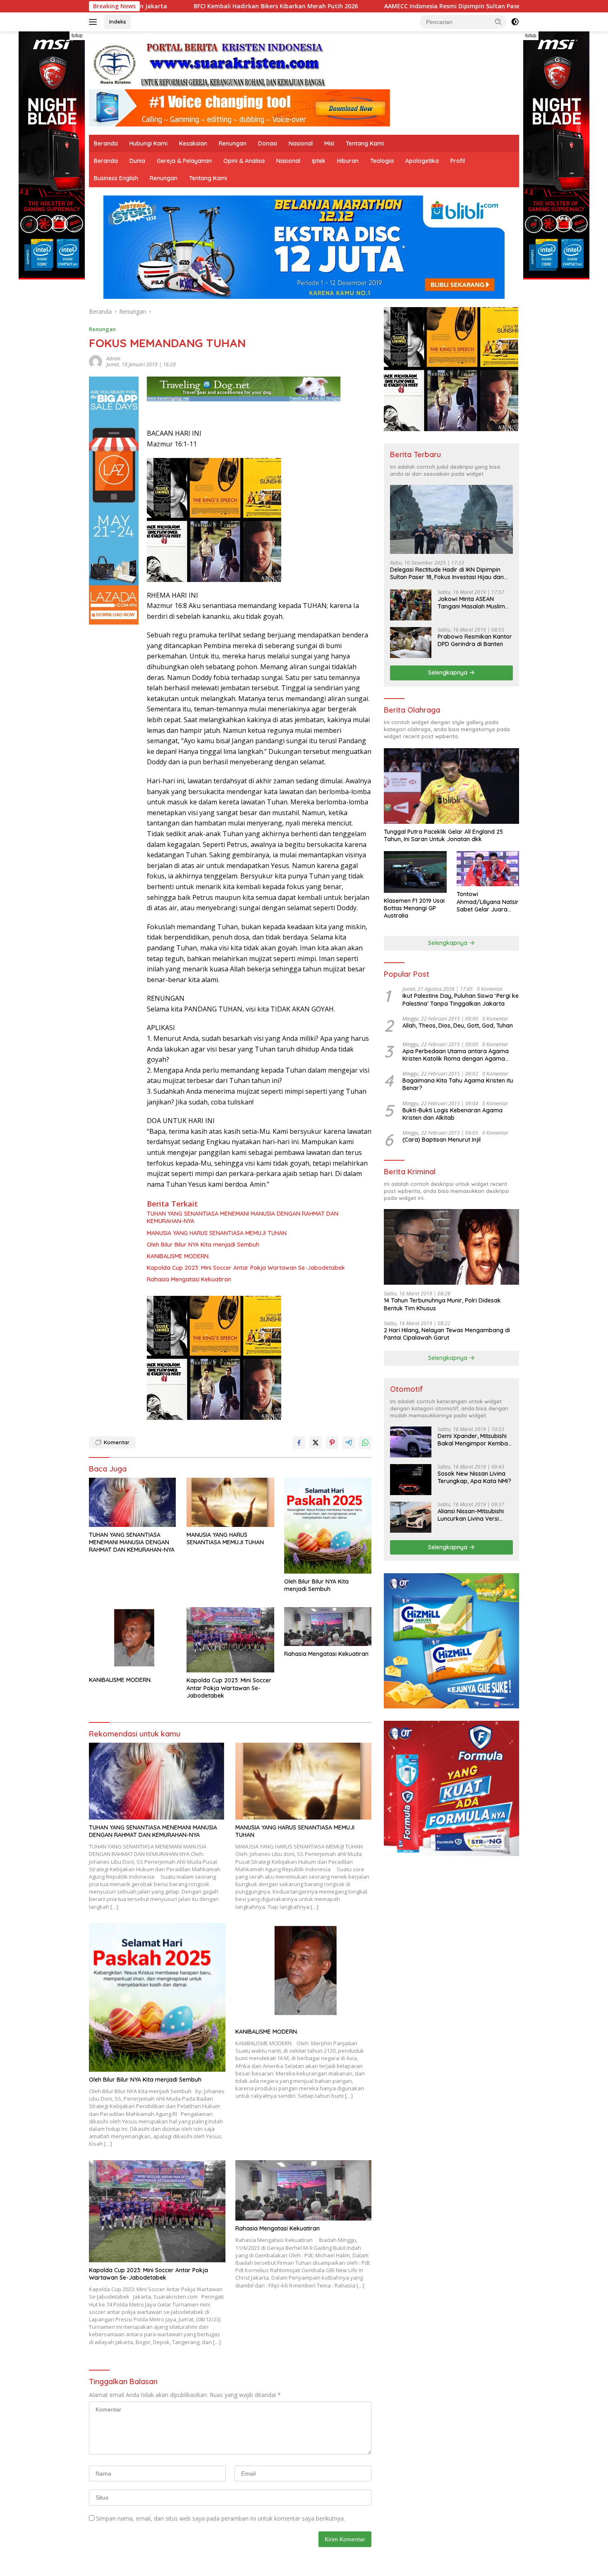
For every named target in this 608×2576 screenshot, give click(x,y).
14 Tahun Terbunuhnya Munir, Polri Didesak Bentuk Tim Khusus (442, 1304)
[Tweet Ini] (316, 1443)
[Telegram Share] (349, 1443)
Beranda (106, 143)
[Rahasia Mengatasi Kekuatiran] (328, 1627)
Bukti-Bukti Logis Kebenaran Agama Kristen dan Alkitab (452, 1114)
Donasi (268, 143)
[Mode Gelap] (515, 22)
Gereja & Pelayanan (184, 161)
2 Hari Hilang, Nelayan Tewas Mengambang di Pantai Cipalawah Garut (447, 1334)
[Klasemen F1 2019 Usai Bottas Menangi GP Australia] (415, 872)
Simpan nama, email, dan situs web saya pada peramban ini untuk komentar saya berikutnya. (220, 2518)
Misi (329, 143)
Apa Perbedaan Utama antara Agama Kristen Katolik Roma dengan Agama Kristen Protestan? (456, 1055)
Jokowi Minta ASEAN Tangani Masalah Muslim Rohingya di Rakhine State (474, 603)
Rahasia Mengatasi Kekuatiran (189, 1279)
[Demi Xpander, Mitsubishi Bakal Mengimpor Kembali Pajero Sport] (411, 1442)
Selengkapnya (449, 673)
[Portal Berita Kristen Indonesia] (213, 64)
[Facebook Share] (299, 1443)
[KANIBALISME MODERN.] (133, 1640)
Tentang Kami (365, 143)
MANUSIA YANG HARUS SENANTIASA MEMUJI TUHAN (217, 1233)
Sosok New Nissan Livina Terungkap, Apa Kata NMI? (474, 1477)
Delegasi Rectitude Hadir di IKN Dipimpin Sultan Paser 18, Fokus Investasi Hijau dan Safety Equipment (447, 573)
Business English (116, 178)
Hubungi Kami (148, 143)
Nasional (301, 143)
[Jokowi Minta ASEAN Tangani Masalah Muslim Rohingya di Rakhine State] (411, 605)
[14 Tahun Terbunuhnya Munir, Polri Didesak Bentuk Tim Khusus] (451, 1247)
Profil (458, 161)
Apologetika (422, 161)
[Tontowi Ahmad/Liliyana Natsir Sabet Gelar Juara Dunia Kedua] (488, 869)
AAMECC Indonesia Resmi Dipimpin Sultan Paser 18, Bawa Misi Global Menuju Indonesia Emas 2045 (374, 6)
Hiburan (348, 161)
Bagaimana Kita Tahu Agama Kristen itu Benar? (458, 1084)
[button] (498, 21)
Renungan (233, 143)
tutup (77, 36)
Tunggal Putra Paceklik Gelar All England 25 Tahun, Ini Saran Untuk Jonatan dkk (443, 835)
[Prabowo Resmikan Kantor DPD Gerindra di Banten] (411, 643)
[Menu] (95, 22)
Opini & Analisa (244, 161)
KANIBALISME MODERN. (178, 1256)
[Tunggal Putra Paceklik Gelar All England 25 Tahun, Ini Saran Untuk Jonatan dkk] (451, 786)
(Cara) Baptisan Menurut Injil (442, 1140)
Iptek (319, 161)
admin (113, 359)
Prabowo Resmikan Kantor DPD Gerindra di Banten (475, 640)
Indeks (118, 21)
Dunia (137, 161)
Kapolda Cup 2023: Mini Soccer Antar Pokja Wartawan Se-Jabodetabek (246, 1268)
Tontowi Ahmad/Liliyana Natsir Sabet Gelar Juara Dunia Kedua (488, 902)
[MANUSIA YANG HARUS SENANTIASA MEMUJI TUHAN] (230, 1502)
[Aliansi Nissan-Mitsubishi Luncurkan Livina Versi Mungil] (411, 1517)
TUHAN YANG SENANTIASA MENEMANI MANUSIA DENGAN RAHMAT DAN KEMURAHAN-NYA (243, 1217)
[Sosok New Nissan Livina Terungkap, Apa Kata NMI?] (411, 1480)
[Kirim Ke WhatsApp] (365, 1443)
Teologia (382, 161)
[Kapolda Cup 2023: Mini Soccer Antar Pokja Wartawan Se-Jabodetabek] (230, 1640)
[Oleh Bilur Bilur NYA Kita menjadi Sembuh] (328, 1526)
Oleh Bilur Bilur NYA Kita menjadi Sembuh (203, 1245)
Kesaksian (193, 143)
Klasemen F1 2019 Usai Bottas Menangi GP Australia (414, 908)
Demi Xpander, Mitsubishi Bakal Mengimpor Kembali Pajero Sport (474, 1440)
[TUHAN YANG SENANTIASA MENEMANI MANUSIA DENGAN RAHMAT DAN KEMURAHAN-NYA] (133, 1502)
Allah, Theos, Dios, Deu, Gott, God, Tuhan (458, 1026)
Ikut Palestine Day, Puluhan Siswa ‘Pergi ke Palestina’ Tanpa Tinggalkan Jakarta (461, 999)
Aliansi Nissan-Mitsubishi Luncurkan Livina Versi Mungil (471, 1515)
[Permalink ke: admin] (96, 361)
